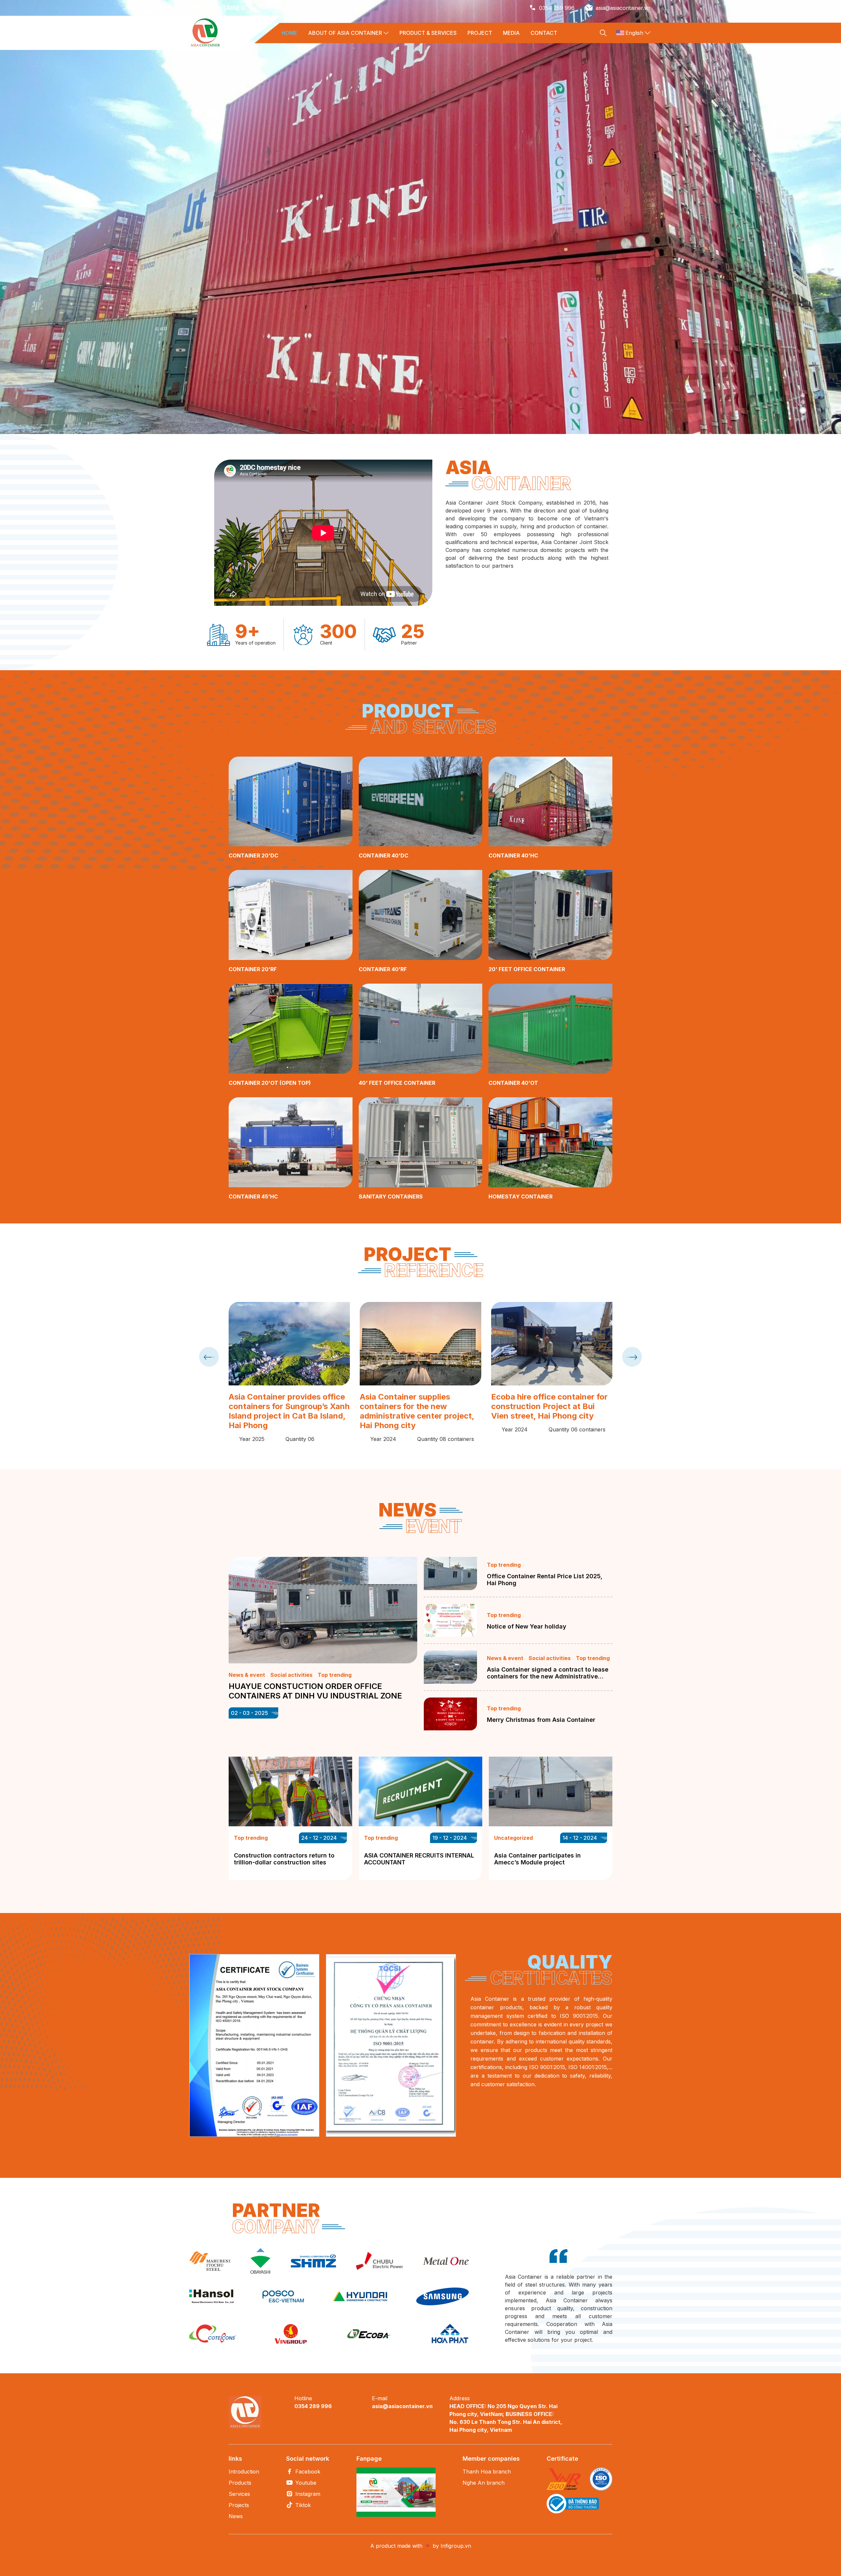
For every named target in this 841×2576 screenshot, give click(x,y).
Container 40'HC (513, 855)
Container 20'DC (253, 855)
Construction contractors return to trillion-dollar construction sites (284, 1859)
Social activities (291, 1675)
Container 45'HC (253, 1197)
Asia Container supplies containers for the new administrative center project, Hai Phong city (417, 1411)
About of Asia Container (345, 33)
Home (289, 33)
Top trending (335, 1675)
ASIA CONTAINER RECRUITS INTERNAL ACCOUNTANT (419, 1859)
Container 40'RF (383, 969)
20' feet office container (527, 969)
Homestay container (521, 1197)
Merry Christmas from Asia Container (541, 1720)
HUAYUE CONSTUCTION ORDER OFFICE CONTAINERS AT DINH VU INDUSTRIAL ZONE (315, 1691)
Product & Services (428, 33)
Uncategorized (513, 1838)
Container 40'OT (513, 1083)
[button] (803, 395)
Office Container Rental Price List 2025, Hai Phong (545, 1580)
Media (511, 33)
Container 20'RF (253, 969)
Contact (544, 33)
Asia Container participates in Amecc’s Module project (537, 1859)
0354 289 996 (557, 8)
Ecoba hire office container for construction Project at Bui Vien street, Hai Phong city (549, 1406)
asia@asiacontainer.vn (623, 8)
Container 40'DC (384, 855)
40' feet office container (397, 1083)
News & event (247, 1675)
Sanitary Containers (391, 1197)
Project (480, 33)
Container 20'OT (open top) (270, 1083)
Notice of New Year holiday (527, 1626)
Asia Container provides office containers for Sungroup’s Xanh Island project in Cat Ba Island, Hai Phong (289, 1411)
